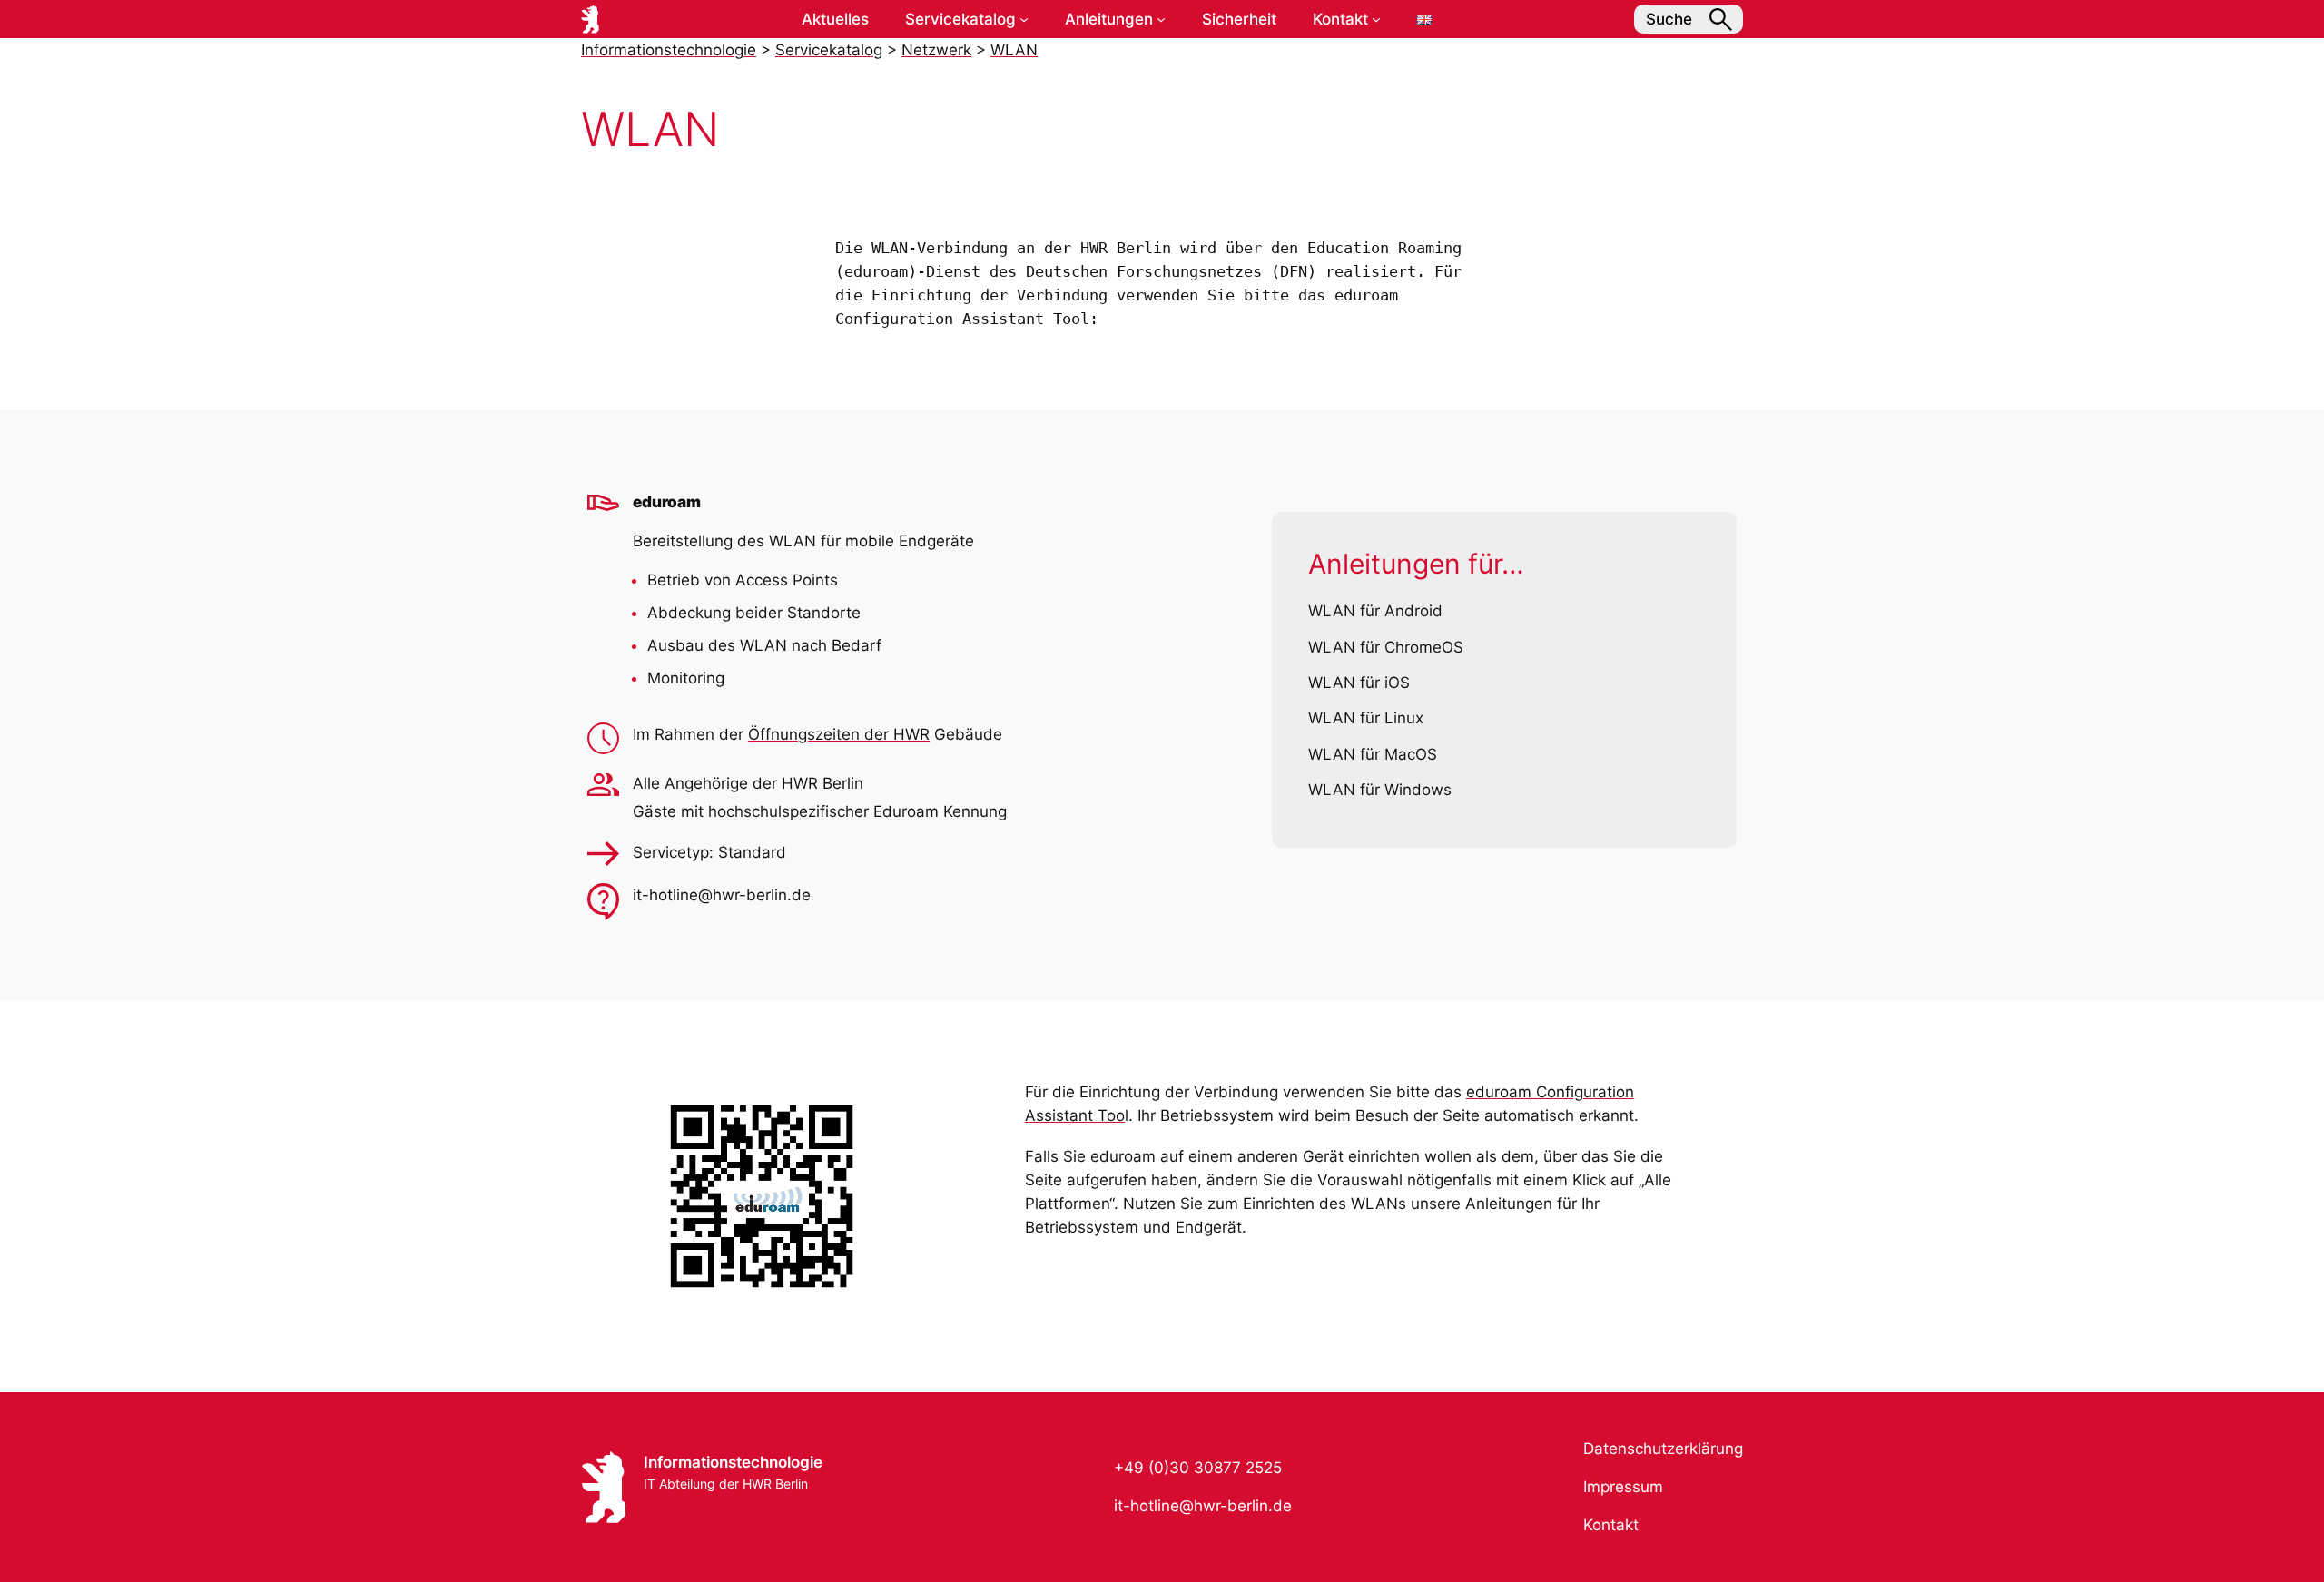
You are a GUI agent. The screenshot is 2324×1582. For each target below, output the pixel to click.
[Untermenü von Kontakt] (1376, 19)
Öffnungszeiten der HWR (839, 734)
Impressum (1623, 1487)
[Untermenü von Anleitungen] (1161, 19)
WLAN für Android (1375, 611)
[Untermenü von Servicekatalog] (1024, 19)
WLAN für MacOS (1373, 754)
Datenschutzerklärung (1663, 1449)
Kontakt (1611, 1525)
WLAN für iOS (1359, 683)
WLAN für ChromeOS (1386, 647)
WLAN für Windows (1380, 790)
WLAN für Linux (1366, 718)
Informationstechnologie (733, 1462)
